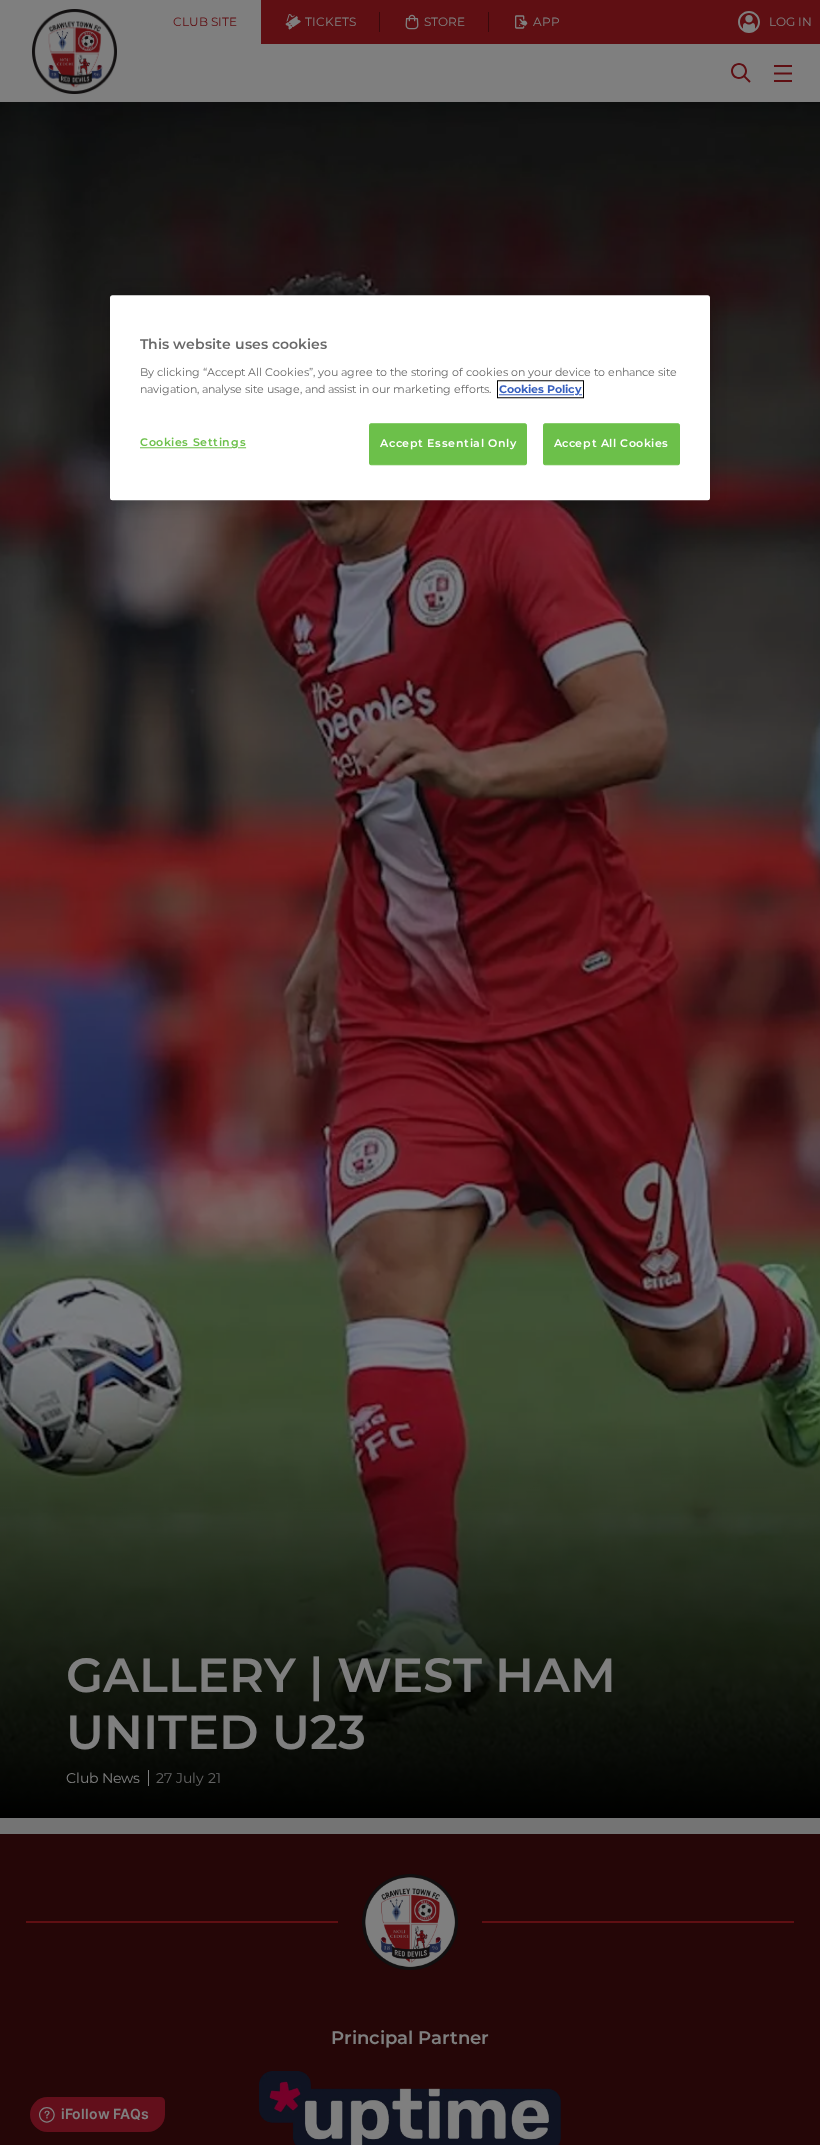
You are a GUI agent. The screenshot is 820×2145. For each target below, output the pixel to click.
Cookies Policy (540, 390)
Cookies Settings (193, 443)
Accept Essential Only (448, 444)
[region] (410, 398)
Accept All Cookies (611, 444)
